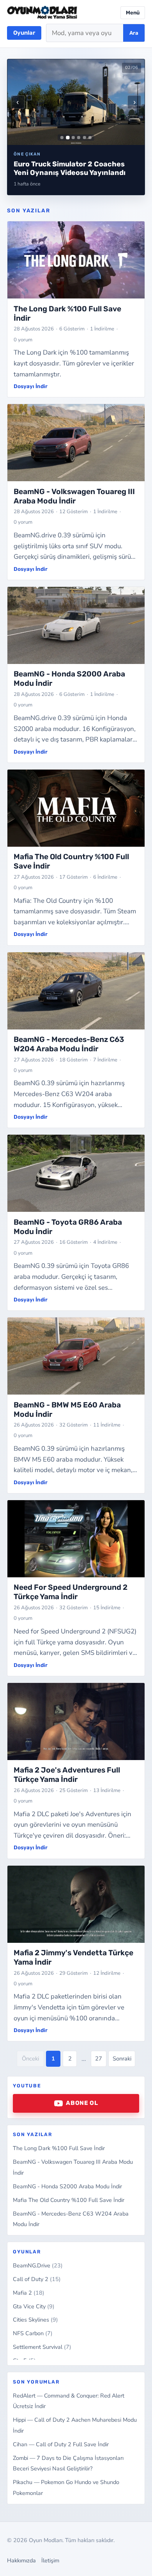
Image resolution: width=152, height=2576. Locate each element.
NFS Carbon (33, 2333)
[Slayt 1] (62, 138)
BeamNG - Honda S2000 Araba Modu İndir (67, 2186)
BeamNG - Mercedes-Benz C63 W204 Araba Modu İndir (69, 1044)
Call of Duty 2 (37, 2279)
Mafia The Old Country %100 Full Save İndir (69, 2200)
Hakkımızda (21, 2560)
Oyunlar (24, 33)
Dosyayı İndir (31, 386)
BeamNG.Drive (38, 2265)
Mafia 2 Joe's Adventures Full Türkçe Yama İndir (67, 1775)
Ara (134, 33)
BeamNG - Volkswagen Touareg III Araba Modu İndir (74, 496)
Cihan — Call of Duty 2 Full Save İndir (61, 2444)
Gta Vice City (34, 2306)
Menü (133, 13)
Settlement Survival (42, 2347)
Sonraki (122, 2059)
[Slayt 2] (68, 137)
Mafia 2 (29, 2293)
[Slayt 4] (79, 138)
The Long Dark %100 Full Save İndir (59, 2148)
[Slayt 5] (85, 138)
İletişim (50, 2560)
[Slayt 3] (73, 138)
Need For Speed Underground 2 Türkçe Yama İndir (71, 1592)
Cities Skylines (35, 2320)
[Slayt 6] (90, 138)
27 (99, 2059)
